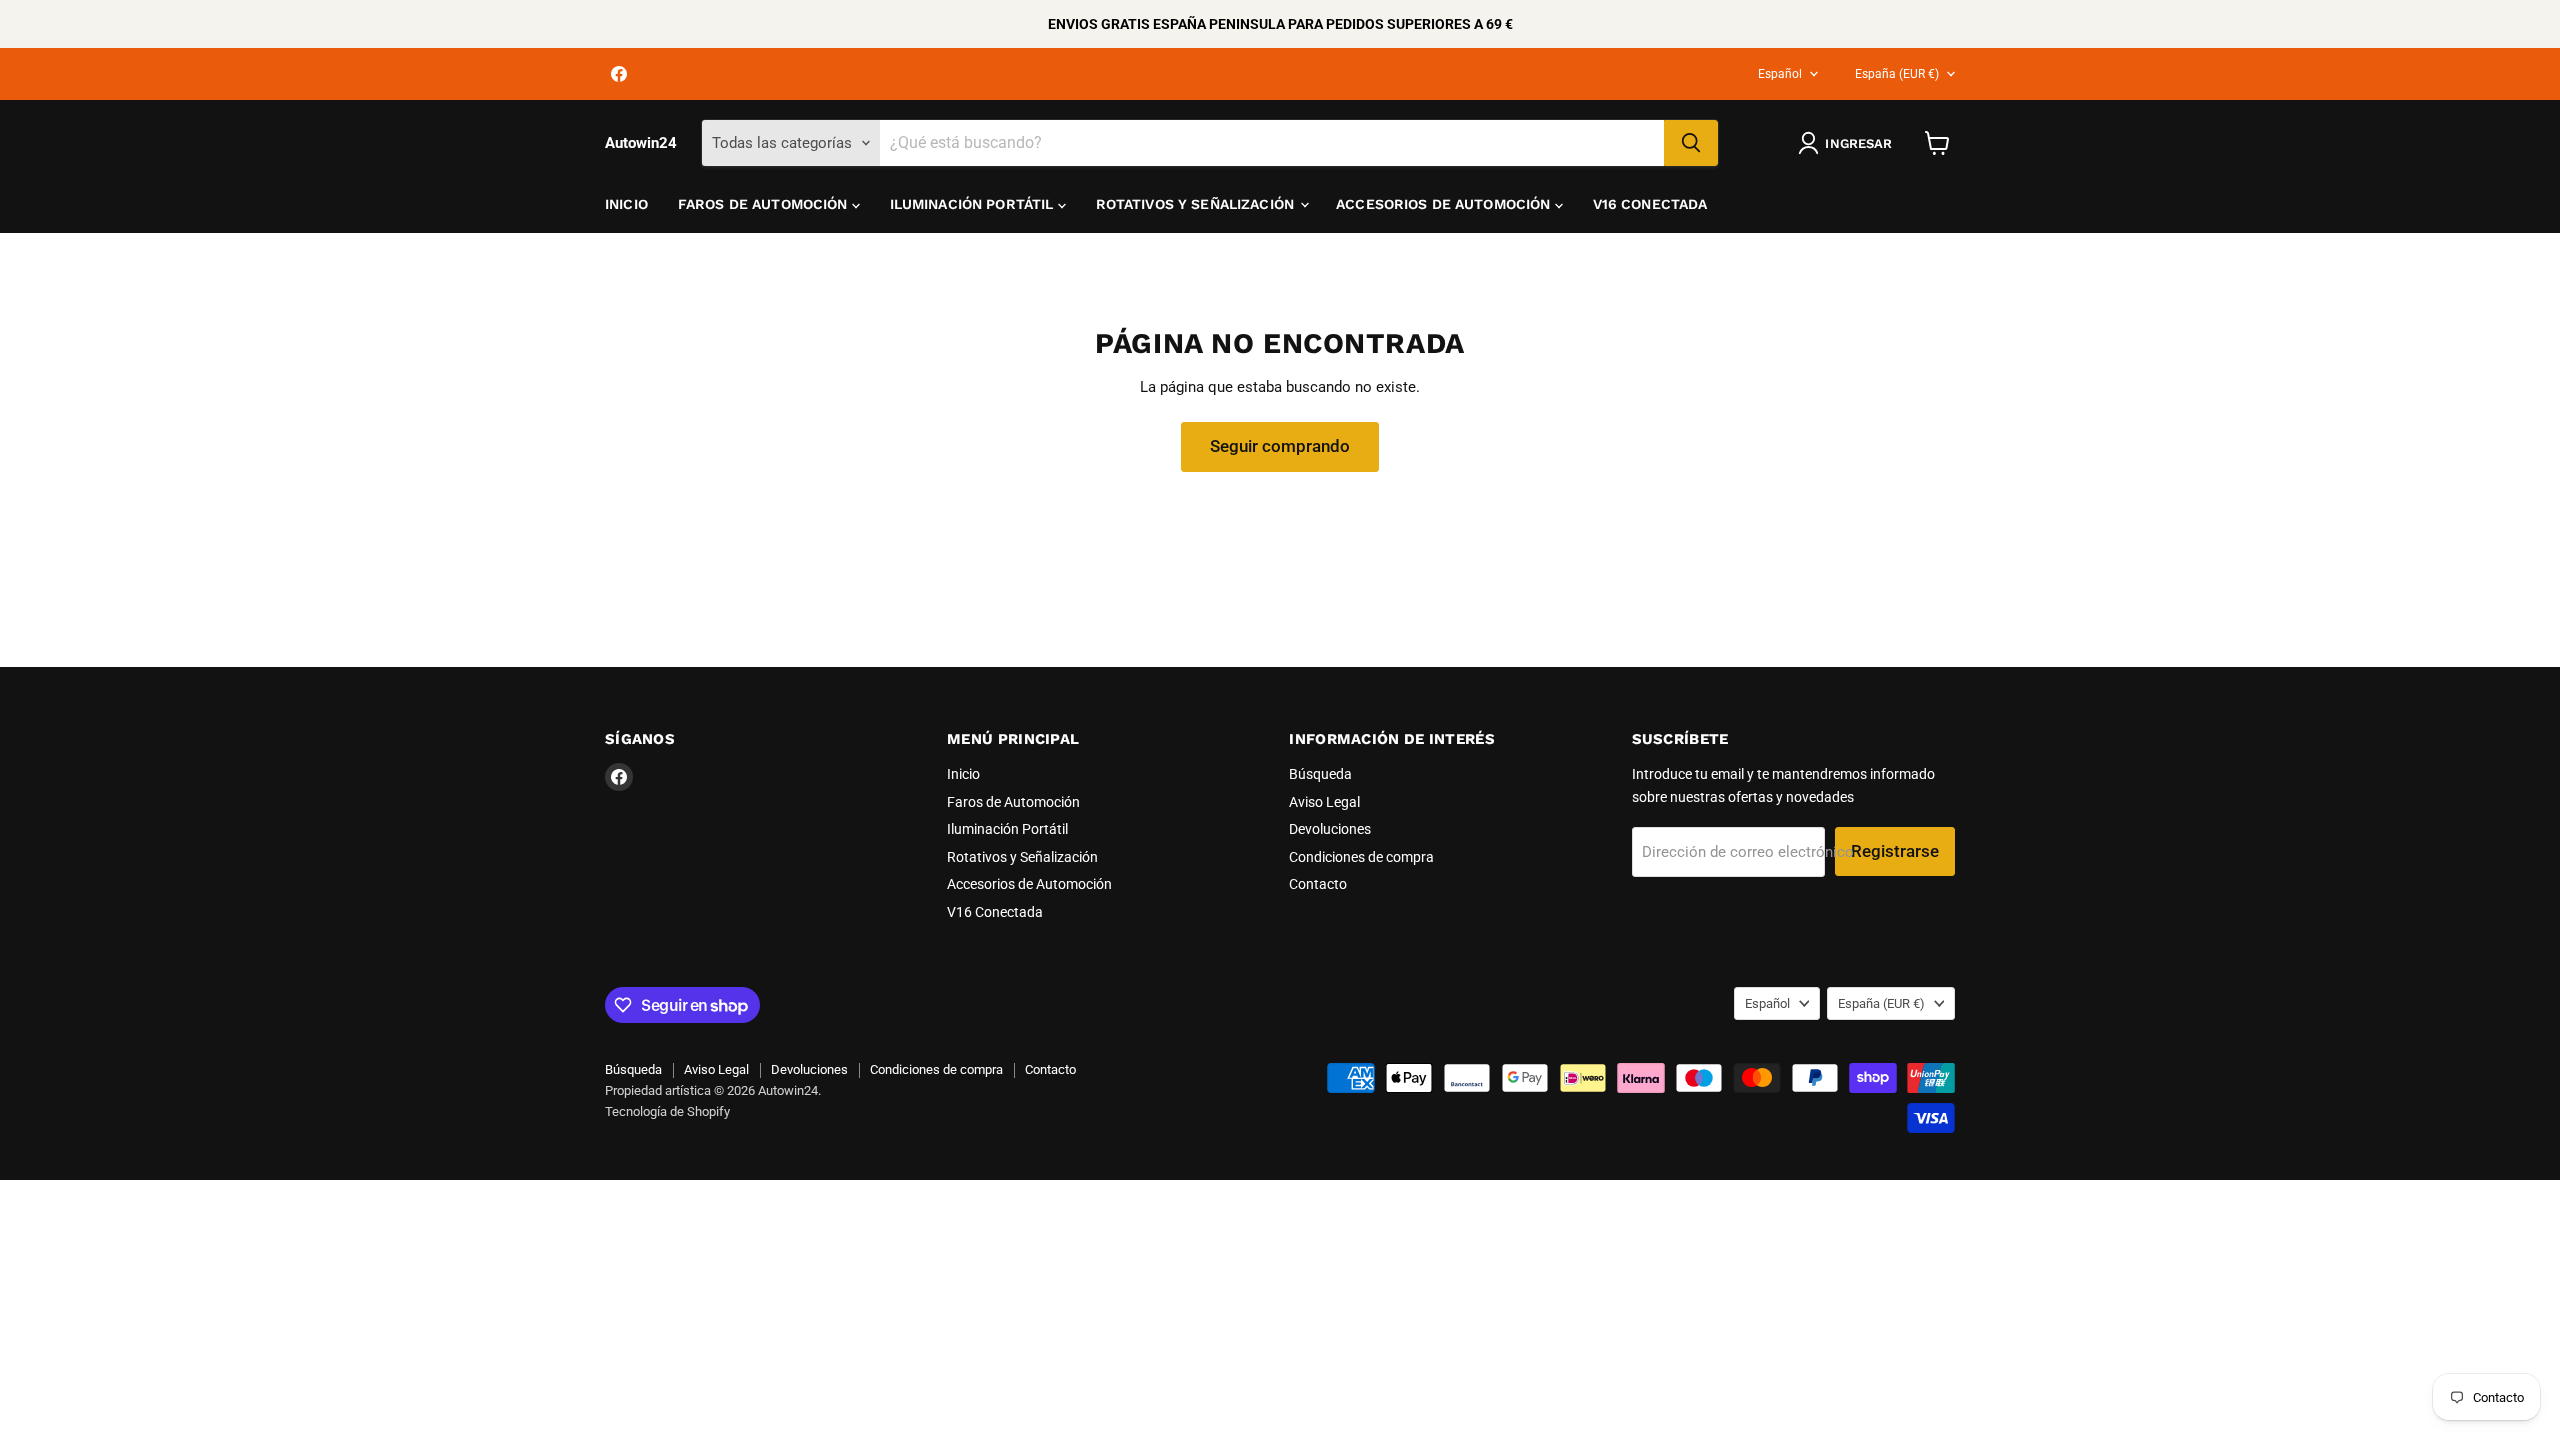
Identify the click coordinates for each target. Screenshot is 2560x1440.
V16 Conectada (1650, 204)
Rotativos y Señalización (1197, 204)
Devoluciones (1330, 829)
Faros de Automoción (765, 204)
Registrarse (1895, 851)
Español (1780, 74)
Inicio (626, 204)
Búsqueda (1320, 774)
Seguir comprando (1280, 446)
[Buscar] (1691, 143)
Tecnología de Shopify (667, 1111)
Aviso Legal (1324, 802)
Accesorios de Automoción (1445, 204)
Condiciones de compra (1361, 857)
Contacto (1318, 884)
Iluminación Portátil (974, 204)
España (1897, 74)
